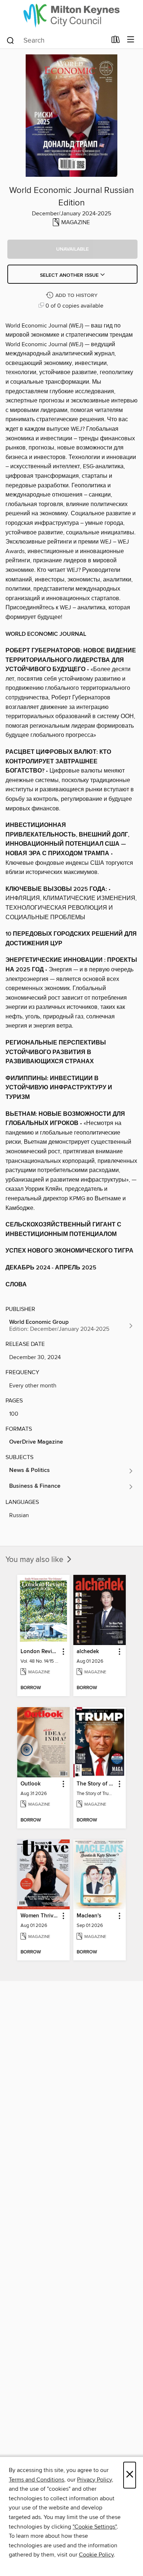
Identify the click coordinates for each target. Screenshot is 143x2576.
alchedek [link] (88, 1652)
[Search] (10, 40)
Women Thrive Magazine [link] (40, 1916)
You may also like (35, 1560)
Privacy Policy (94, 2480)
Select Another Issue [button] (70, 275)
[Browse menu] (131, 40)
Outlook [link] (31, 1784)
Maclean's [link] (89, 1916)
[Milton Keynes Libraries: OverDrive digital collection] (71, 16)
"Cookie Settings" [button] (95, 2527)
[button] (72, 249)
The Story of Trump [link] (96, 1784)
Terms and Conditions (36, 2480)
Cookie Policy (96, 2555)
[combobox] (56, 40)
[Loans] (116, 41)
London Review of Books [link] (40, 1652)
